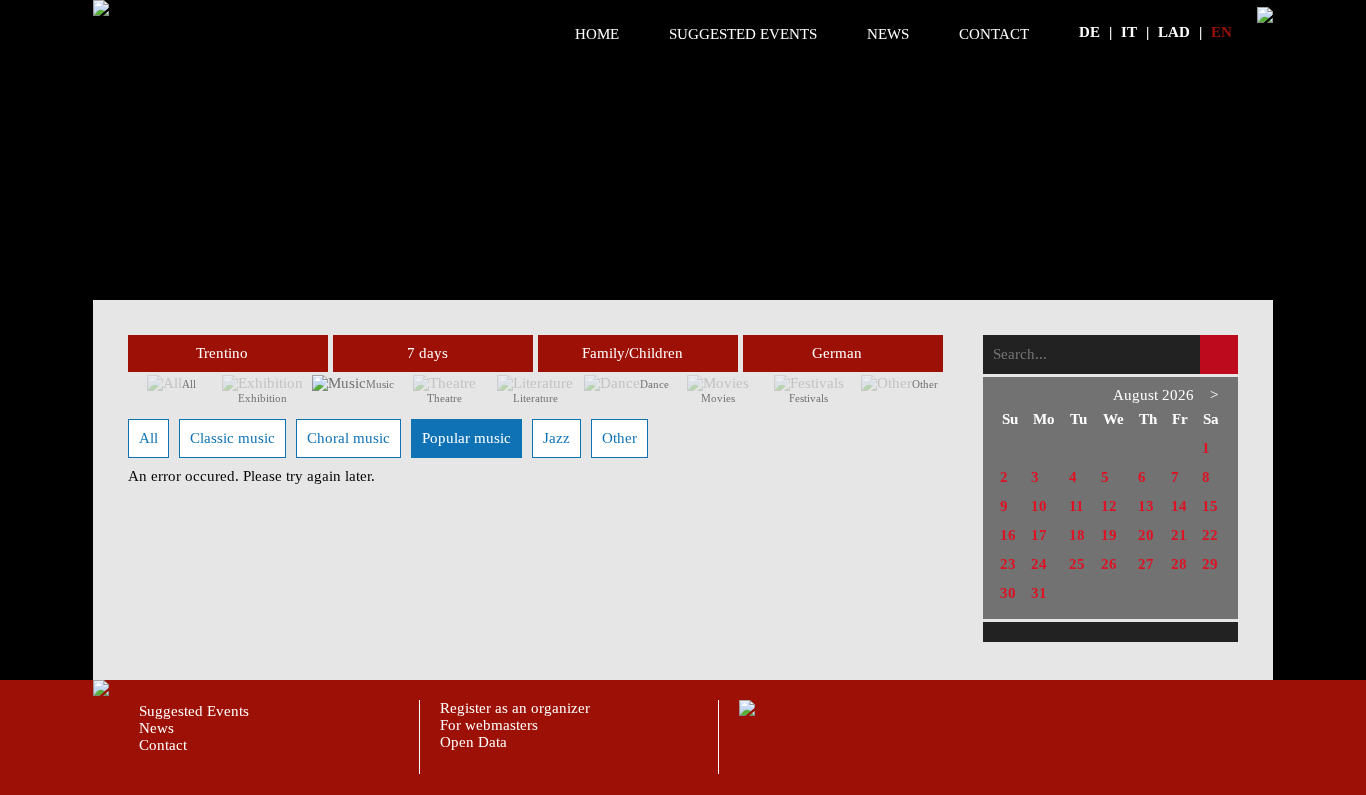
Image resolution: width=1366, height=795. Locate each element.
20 (1146, 535)
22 (1210, 535)
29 (1210, 564)
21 (1179, 535)
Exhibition (262, 398)
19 (1109, 535)
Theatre (444, 398)
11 (1076, 506)
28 (1179, 564)
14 (1179, 506)
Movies (718, 398)
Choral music (348, 438)
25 (1077, 564)
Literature (535, 398)
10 (1039, 506)
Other (925, 384)
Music (380, 384)
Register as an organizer (515, 708)
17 (1039, 535)
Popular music (466, 438)
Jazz (556, 438)
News (888, 34)
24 (1039, 564)
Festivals (808, 398)
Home (597, 34)
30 (1008, 593)
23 (1008, 564)
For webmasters (489, 725)
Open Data (473, 742)
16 (1008, 535)
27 (1146, 564)
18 (1077, 535)
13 (1146, 506)
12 (1109, 506)
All (189, 384)
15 (1210, 506)
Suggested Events (743, 34)
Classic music (232, 438)
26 (1109, 564)
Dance (654, 384)
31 (1039, 593)
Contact (994, 34)
